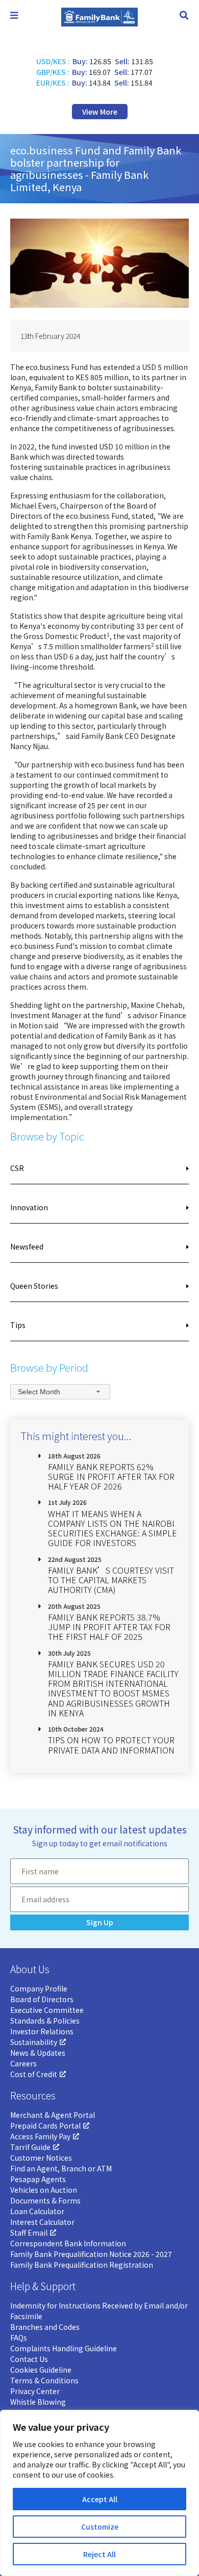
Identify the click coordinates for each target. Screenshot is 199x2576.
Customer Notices (41, 2158)
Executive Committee (47, 2010)
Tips (18, 1325)
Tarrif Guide (30, 2147)
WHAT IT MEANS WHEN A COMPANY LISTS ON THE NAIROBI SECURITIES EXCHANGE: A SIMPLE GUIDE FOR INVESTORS (113, 1528)
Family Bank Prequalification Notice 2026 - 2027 (91, 2254)
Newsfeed (27, 1246)
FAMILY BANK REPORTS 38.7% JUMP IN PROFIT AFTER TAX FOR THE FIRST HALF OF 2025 (109, 1627)
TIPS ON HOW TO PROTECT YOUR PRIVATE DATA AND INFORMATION (111, 1745)
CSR (17, 1168)
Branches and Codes (45, 2327)
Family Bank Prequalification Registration (82, 2265)
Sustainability (34, 2042)
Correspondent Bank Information (68, 2243)
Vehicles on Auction (44, 2190)
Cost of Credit (34, 2074)
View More (100, 112)
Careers (23, 2063)
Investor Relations (42, 2031)
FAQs (19, 2338)
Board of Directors (42, 1999)
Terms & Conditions (44, 2380)
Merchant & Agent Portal (53, 2115)
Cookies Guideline (41, 2370)
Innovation (29, 1207)
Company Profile (39, 1988)
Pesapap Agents (38, 2179)
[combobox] (60, 1391)
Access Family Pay (40, 2136)
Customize (100, 2527)
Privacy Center (35, 2391)
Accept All (100, 2499)
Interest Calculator (42, 2222)
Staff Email (29, 2233)
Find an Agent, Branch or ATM (61, 2168)
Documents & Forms (45, 2200)
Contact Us (29, 2359)
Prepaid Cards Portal (45, 2126)
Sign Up (100, 1922)
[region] (99, 2493)
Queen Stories (34, 1286)
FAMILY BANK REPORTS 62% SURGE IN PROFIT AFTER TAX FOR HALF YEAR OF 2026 (111, 1476)
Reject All (99, 2554)
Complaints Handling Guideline (64, 2348)
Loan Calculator (37, 2211)
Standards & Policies (45, 2021)
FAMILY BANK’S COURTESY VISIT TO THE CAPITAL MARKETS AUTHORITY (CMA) (111, 1580)
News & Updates (38, 2053)
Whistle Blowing (38, 2402)
